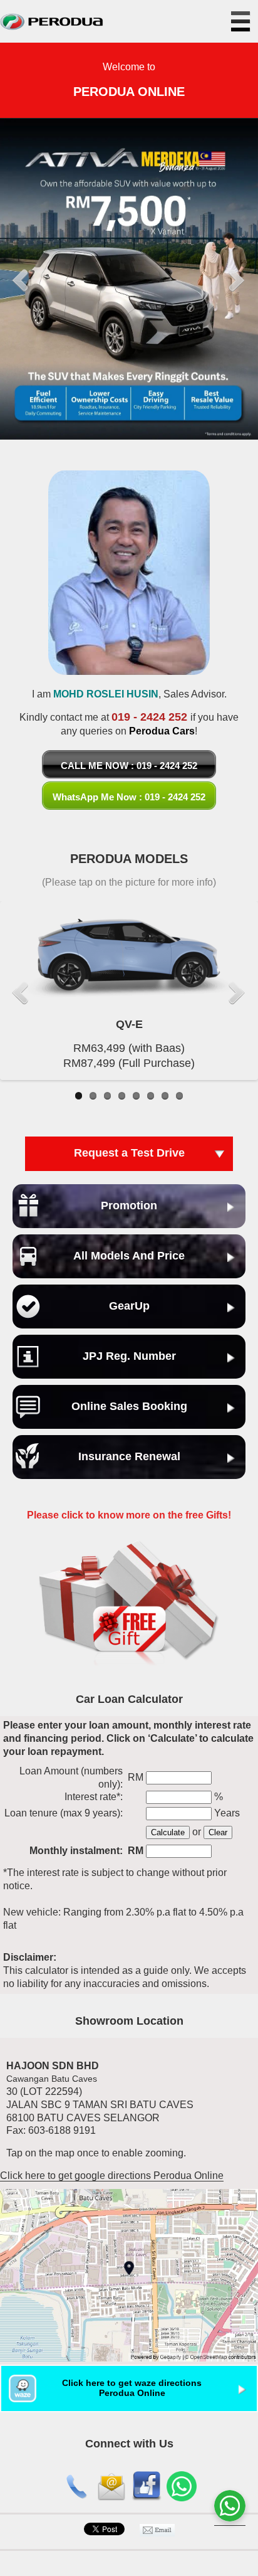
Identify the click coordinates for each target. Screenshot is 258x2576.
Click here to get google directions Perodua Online (112, 2176)
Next (237, 281)
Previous (21, 281)
